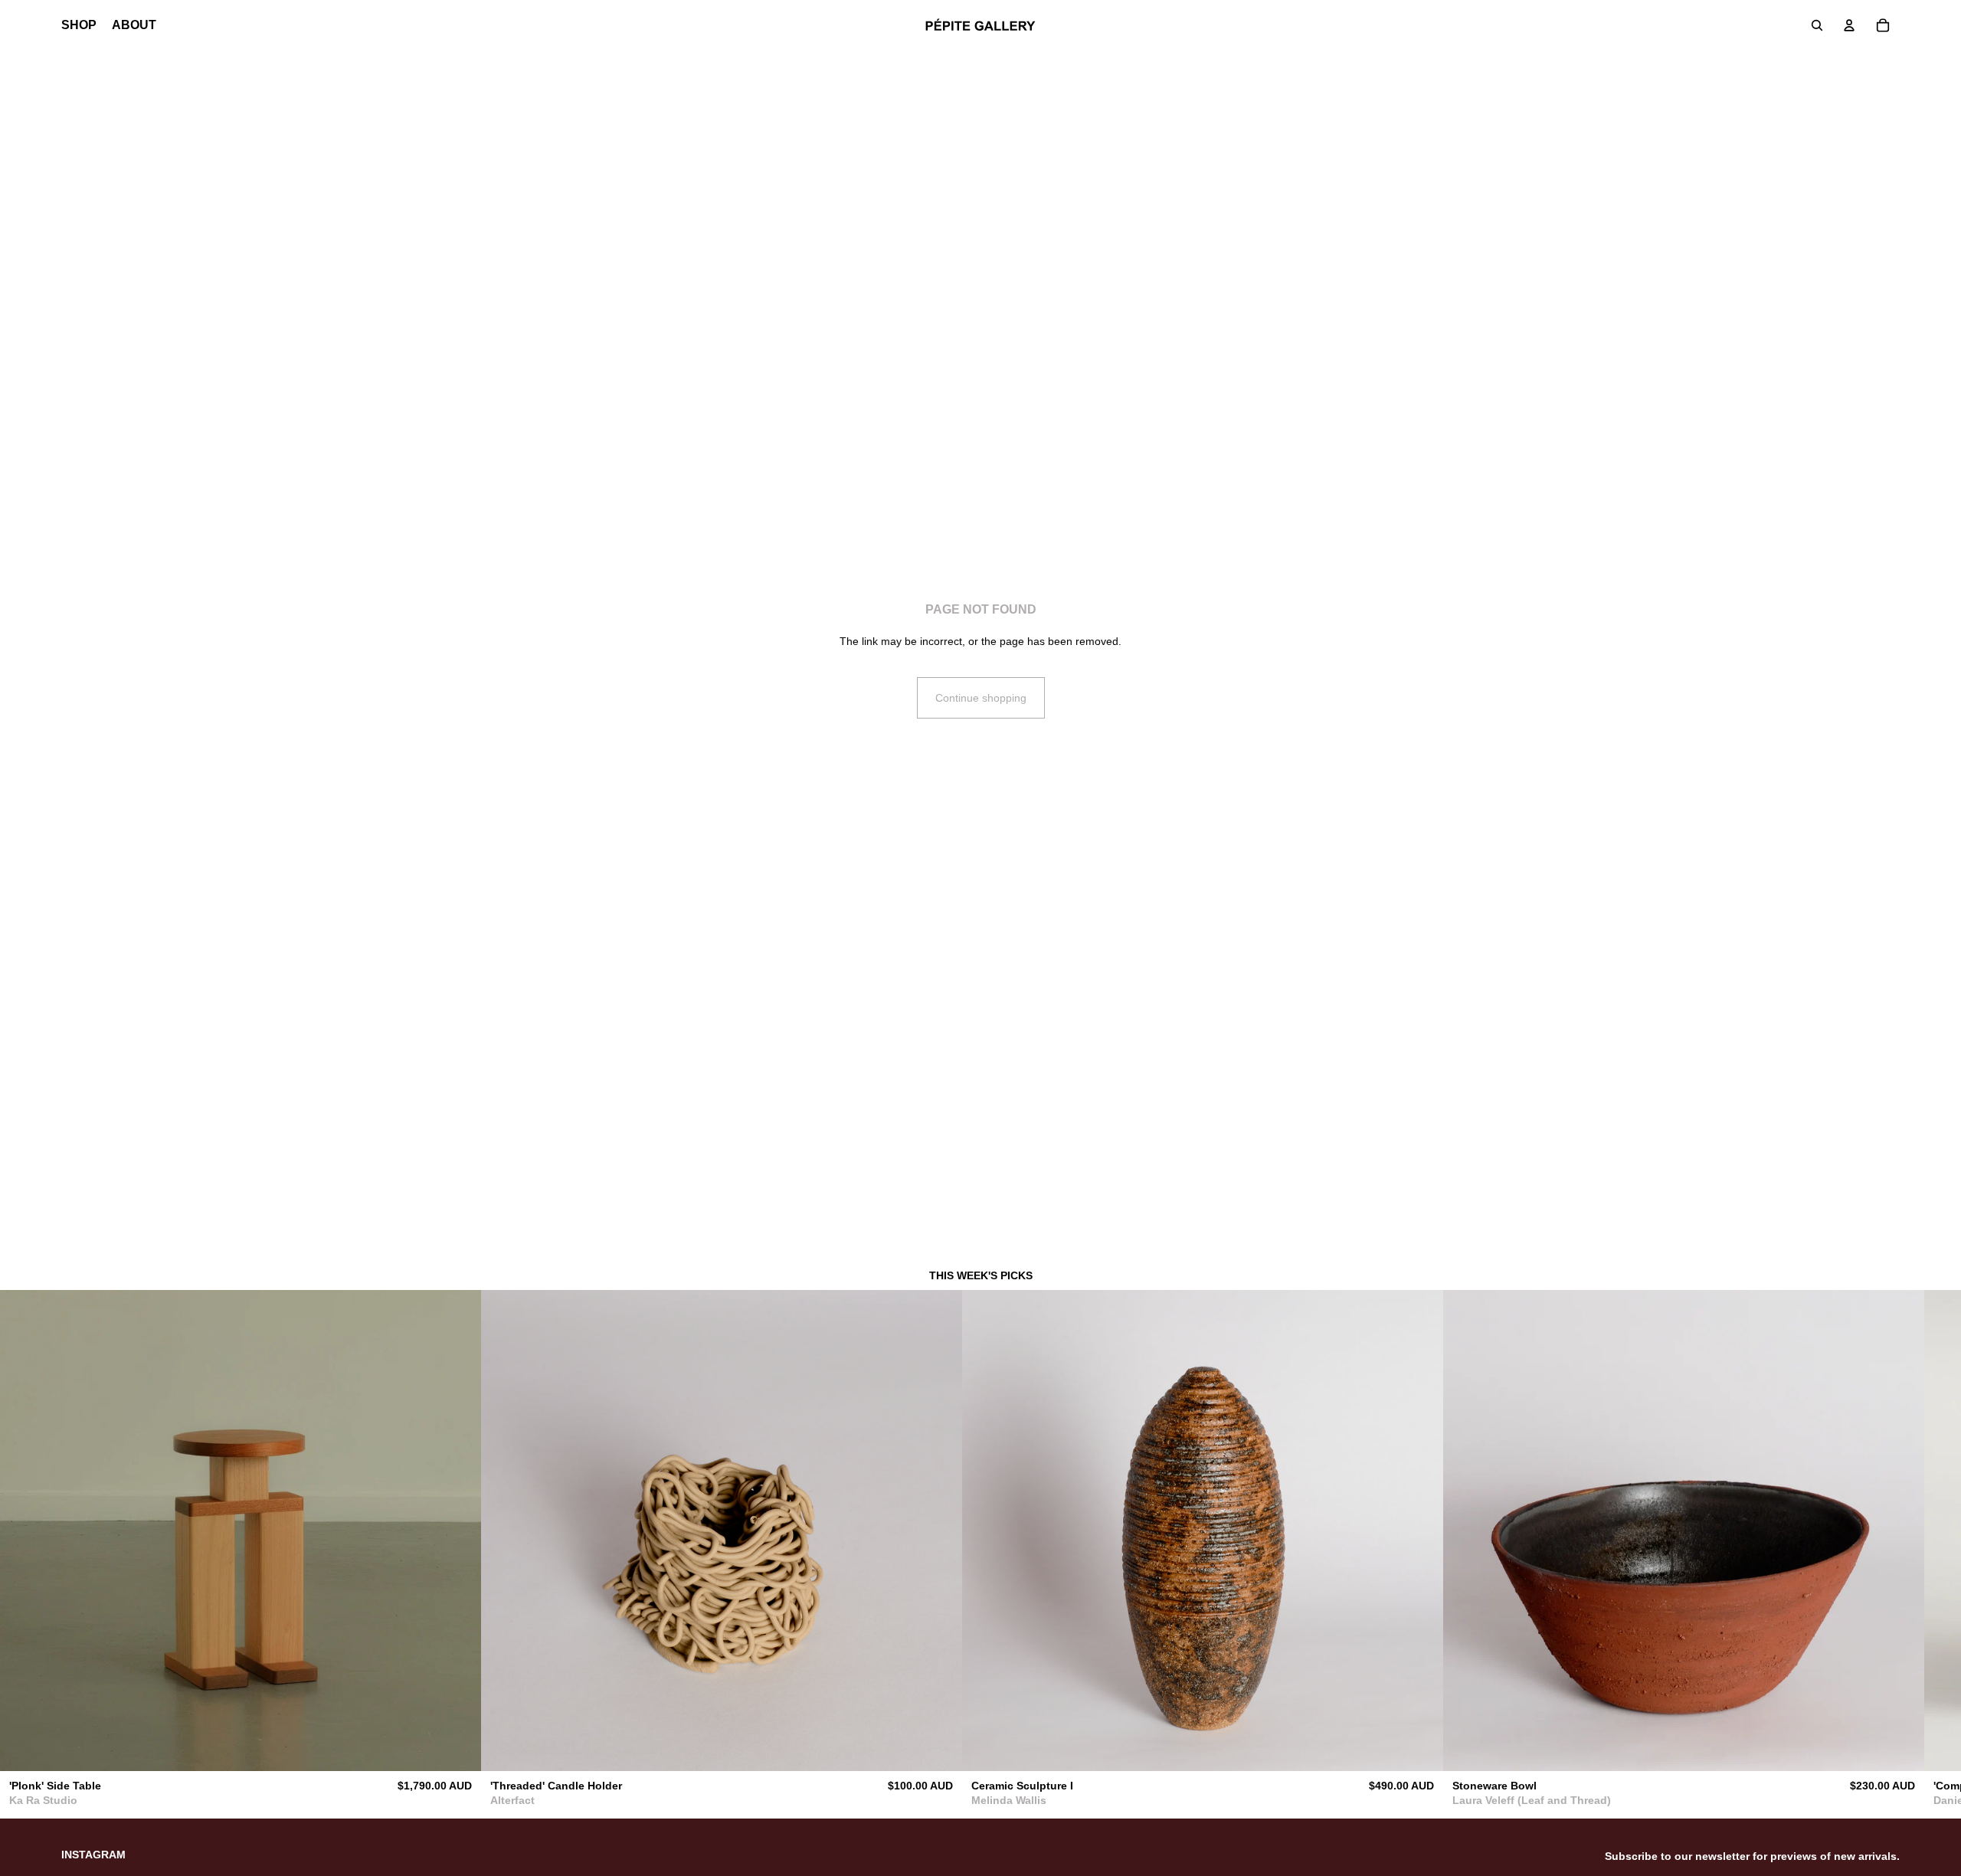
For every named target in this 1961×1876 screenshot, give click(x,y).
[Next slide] (1883, 1553)
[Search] (1817, 25)
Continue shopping (981, 698)
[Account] (1849, 25)
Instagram (93, 1855)
